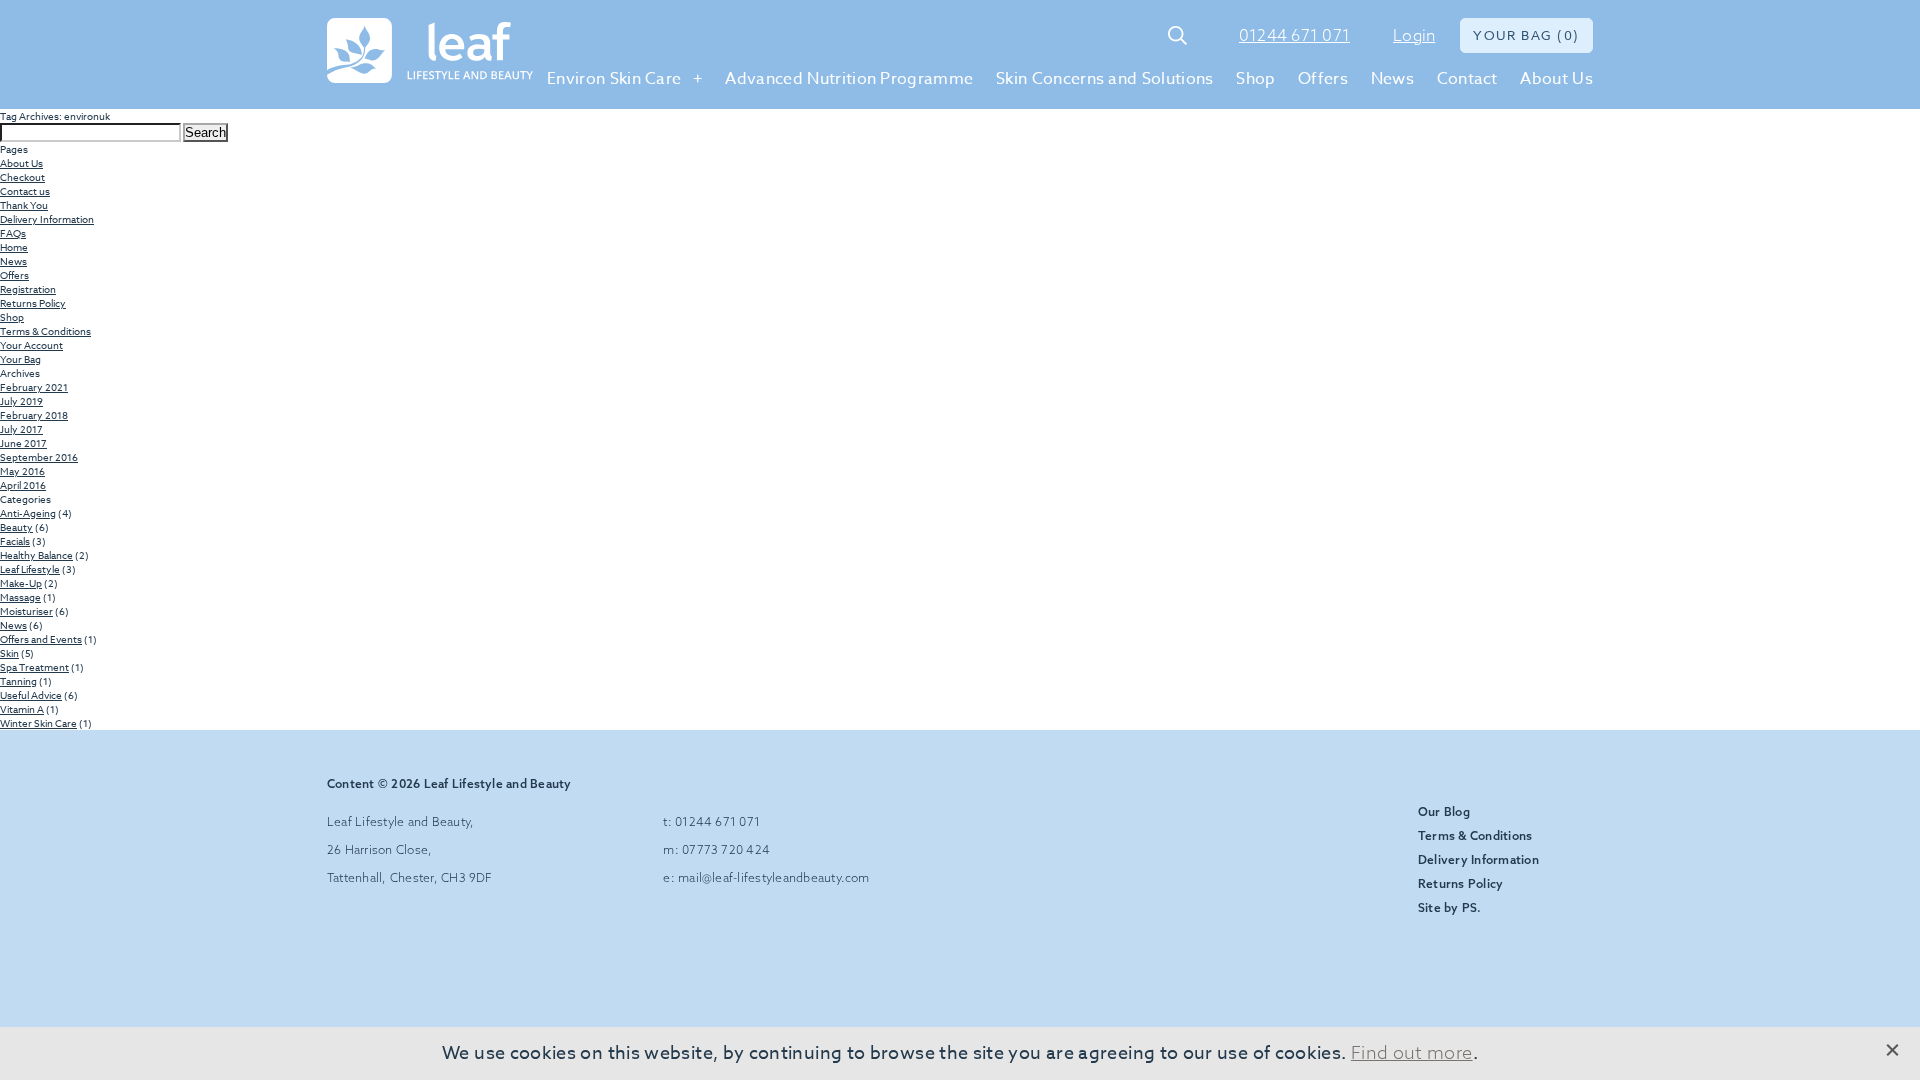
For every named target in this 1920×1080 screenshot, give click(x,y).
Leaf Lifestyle (30, 569)
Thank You (24, 205)
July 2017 (21, 429)
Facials (15, 541)
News (1392, 79)
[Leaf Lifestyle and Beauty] (430, 52)
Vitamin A (22, 709)
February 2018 (34, 415)
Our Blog (1444, 811)
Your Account (31, 345)
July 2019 (21, 401)
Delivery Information (47, 219)
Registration (28, 289)
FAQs (13, 233)
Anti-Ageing (28, 513)
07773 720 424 (726, 849)
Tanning (18, 681)
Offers (1323, 79)
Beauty (16, 527)
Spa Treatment (34, 667)
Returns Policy (33, 303)
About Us (1556, 79)
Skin (9, 653)
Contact (1467, 79)
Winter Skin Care (38, 723)
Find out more (1412, 1052)
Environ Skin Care (614, 79)
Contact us (25, 191)
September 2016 (39, 457)
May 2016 (22, 471)
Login (1414, 35)
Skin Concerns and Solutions (1105, 79)
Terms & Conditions (45, 331)
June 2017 (23, 443)
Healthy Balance (36, 555)
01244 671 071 (1294, 35)
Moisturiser (26, 611)
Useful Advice (31, 695)
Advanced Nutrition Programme (849, 79)
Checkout (22, 177)
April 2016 (23, 485)
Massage (20, 597)
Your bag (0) (1526, 35)
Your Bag (20, 359)
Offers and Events (41, 639)
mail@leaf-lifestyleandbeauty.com (774, 877)
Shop (1255, 79)
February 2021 (34, 387)
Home (14, 247)
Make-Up (21, 583)
